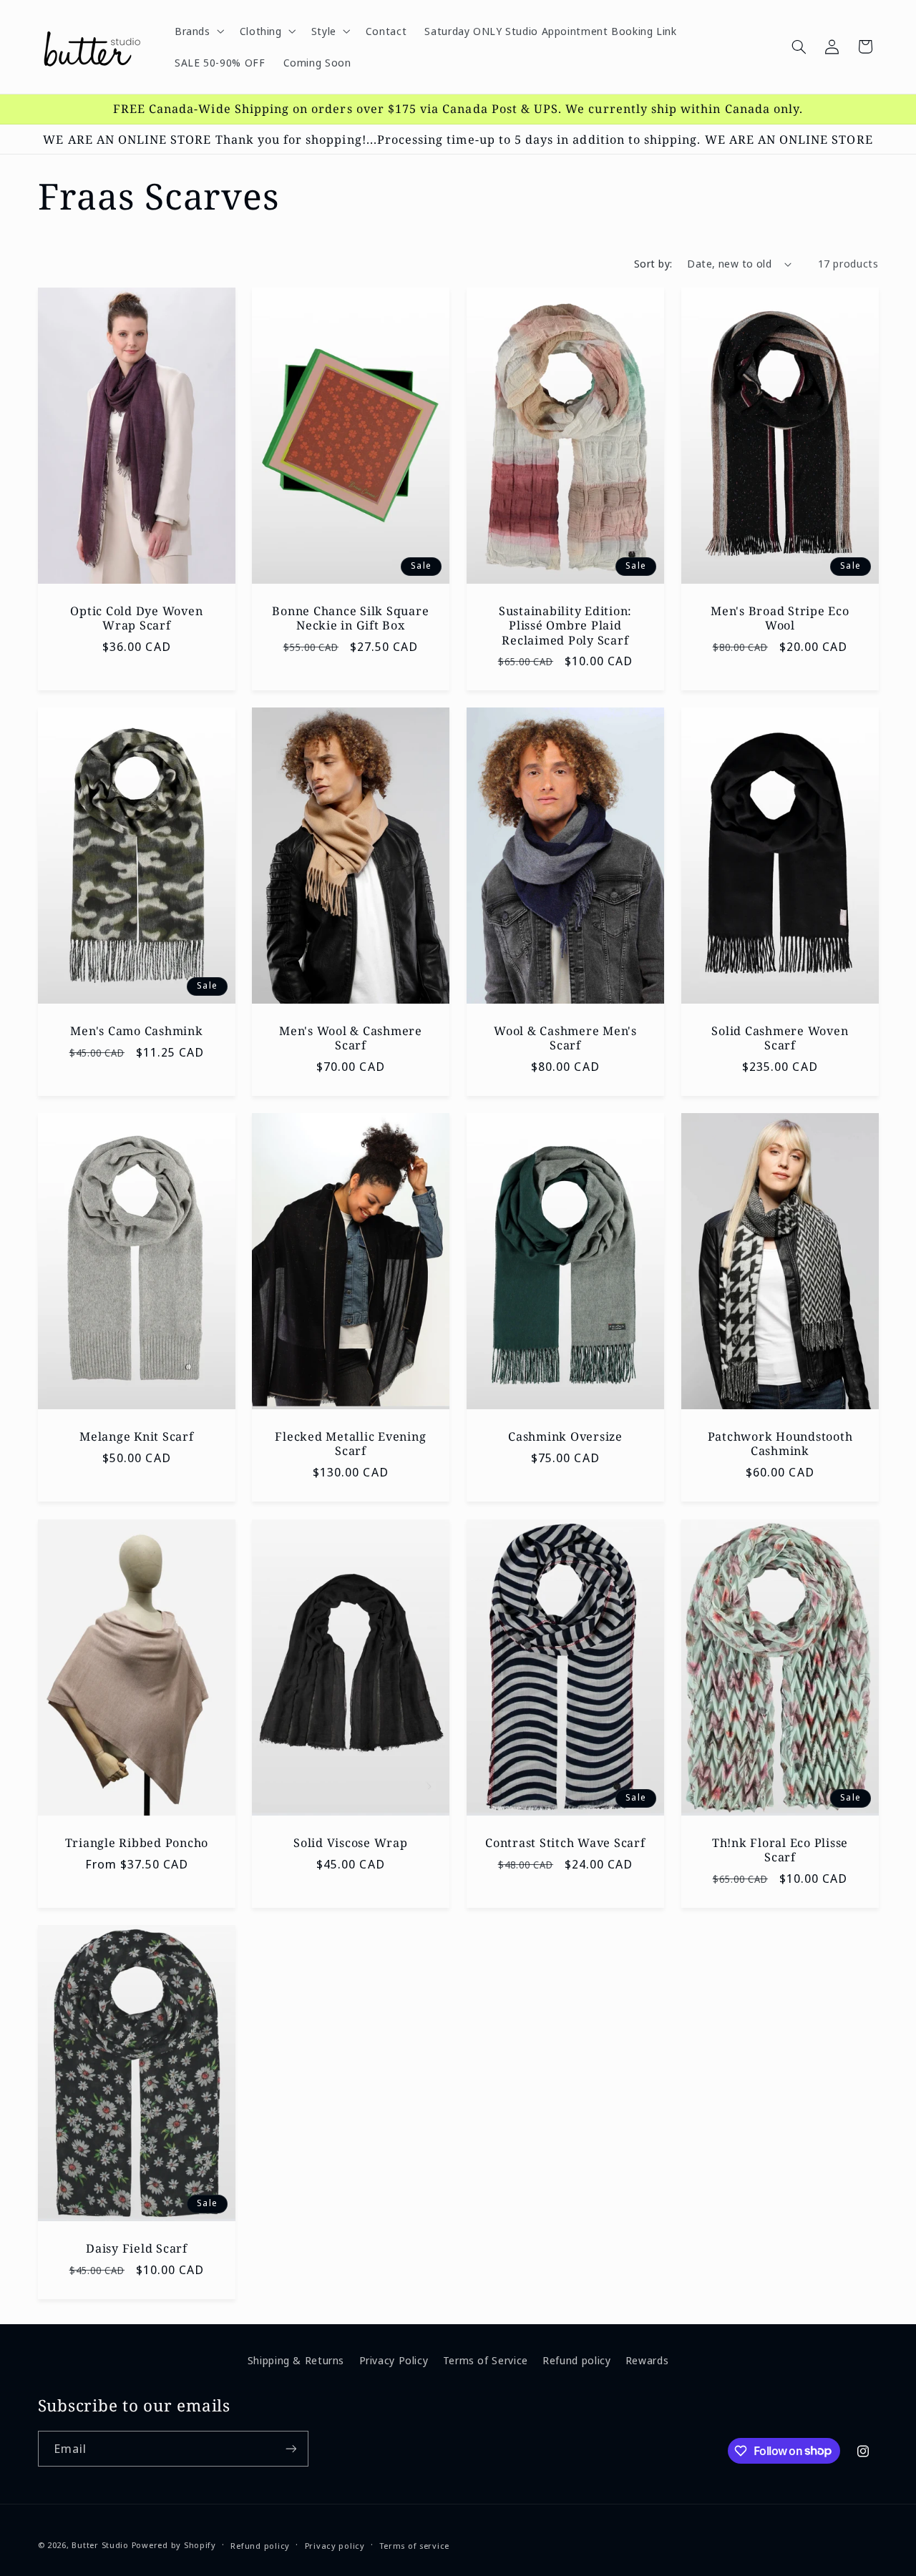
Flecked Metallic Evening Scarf (351, 1444)
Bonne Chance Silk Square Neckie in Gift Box (351, 618)
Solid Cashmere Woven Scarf (780, 1038)
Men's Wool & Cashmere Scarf (351, 1038)
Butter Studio (100, 2545)
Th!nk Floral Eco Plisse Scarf (780, 1850)
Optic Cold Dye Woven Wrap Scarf (136, 618)
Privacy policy (335, 2546)
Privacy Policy (394, 2360)
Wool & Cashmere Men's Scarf (565, 1038)
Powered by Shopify (174, 2545)
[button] (198, 31)
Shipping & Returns (296, 2360)
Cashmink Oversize (565, 1436)
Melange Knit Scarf (137, 1436)
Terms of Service (486, 2360)
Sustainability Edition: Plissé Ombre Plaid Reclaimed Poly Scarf (565, 626)
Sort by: (653, 263)
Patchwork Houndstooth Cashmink (780, 1444)
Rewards (647, 2360)
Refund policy (576, 2360)
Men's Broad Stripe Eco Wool (780, 618)
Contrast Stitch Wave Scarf (565, 1842)
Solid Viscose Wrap (351, 1842)
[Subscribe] (291, 2448)
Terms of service (414, 2546)
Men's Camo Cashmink (136, 1031)
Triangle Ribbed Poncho (136, 1842)
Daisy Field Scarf (137, 2248)
